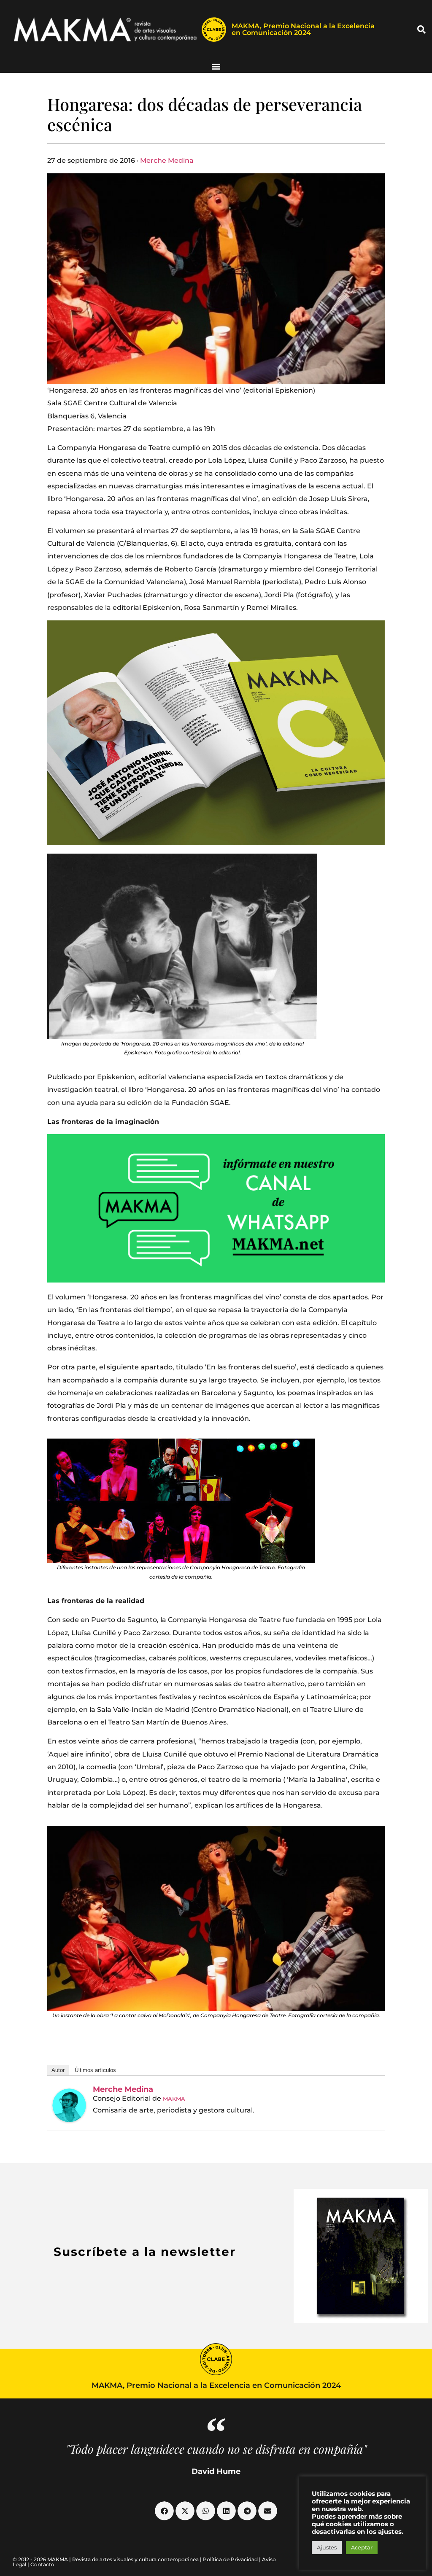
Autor (58, 2070)
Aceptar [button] (362, 2547)
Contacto (42, 2564)
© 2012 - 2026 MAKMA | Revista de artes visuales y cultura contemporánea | (108, 2559)
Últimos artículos (95, 2070)
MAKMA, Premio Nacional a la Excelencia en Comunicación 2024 (303, 29)
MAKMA (174, 2099)
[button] (421, 30)
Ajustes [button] (327, 2547)
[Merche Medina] (69, 2105)
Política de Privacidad (230, 2559)
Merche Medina (167, 160)
